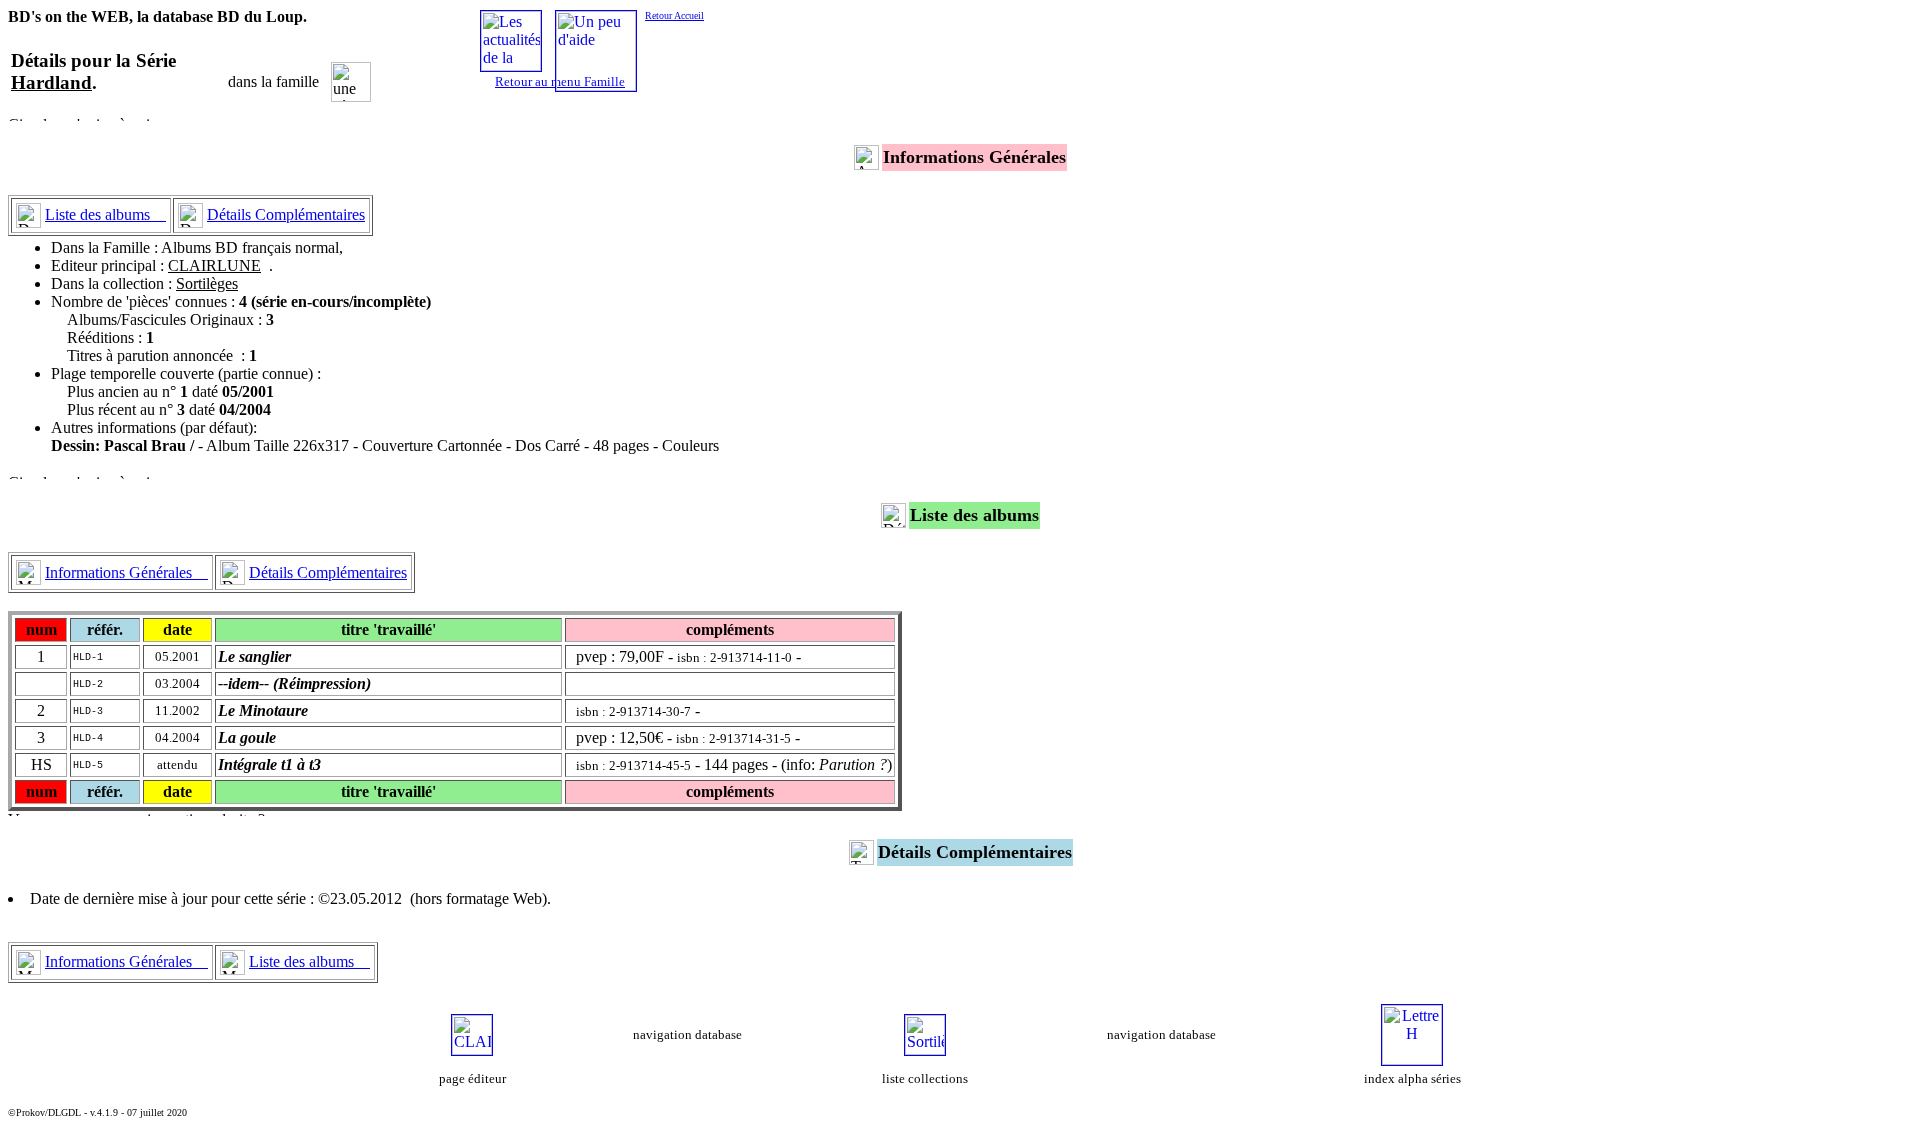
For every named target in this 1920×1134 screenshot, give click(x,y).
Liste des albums (105, 214)
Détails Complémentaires (286, 214)
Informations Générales (126, 572)
